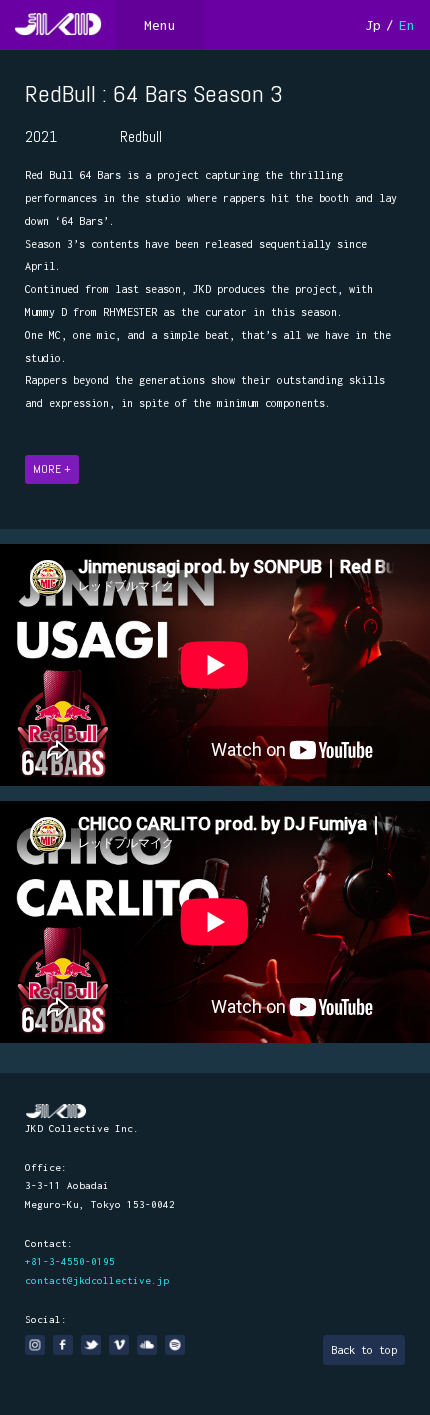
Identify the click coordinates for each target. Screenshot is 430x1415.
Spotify (175, 1345)
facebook (63, 1345)
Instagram (35, 1345)
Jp (373, 25)
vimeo (119, 1345)
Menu (160, 25)
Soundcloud (147, 1345)
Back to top (364, 1350)
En (407, 25)
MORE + (52, 469)
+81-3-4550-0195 (70, 1261)
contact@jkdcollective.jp (97, 1280)
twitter (91, 1345)
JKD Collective (56, 1111)
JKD (57, 25)
